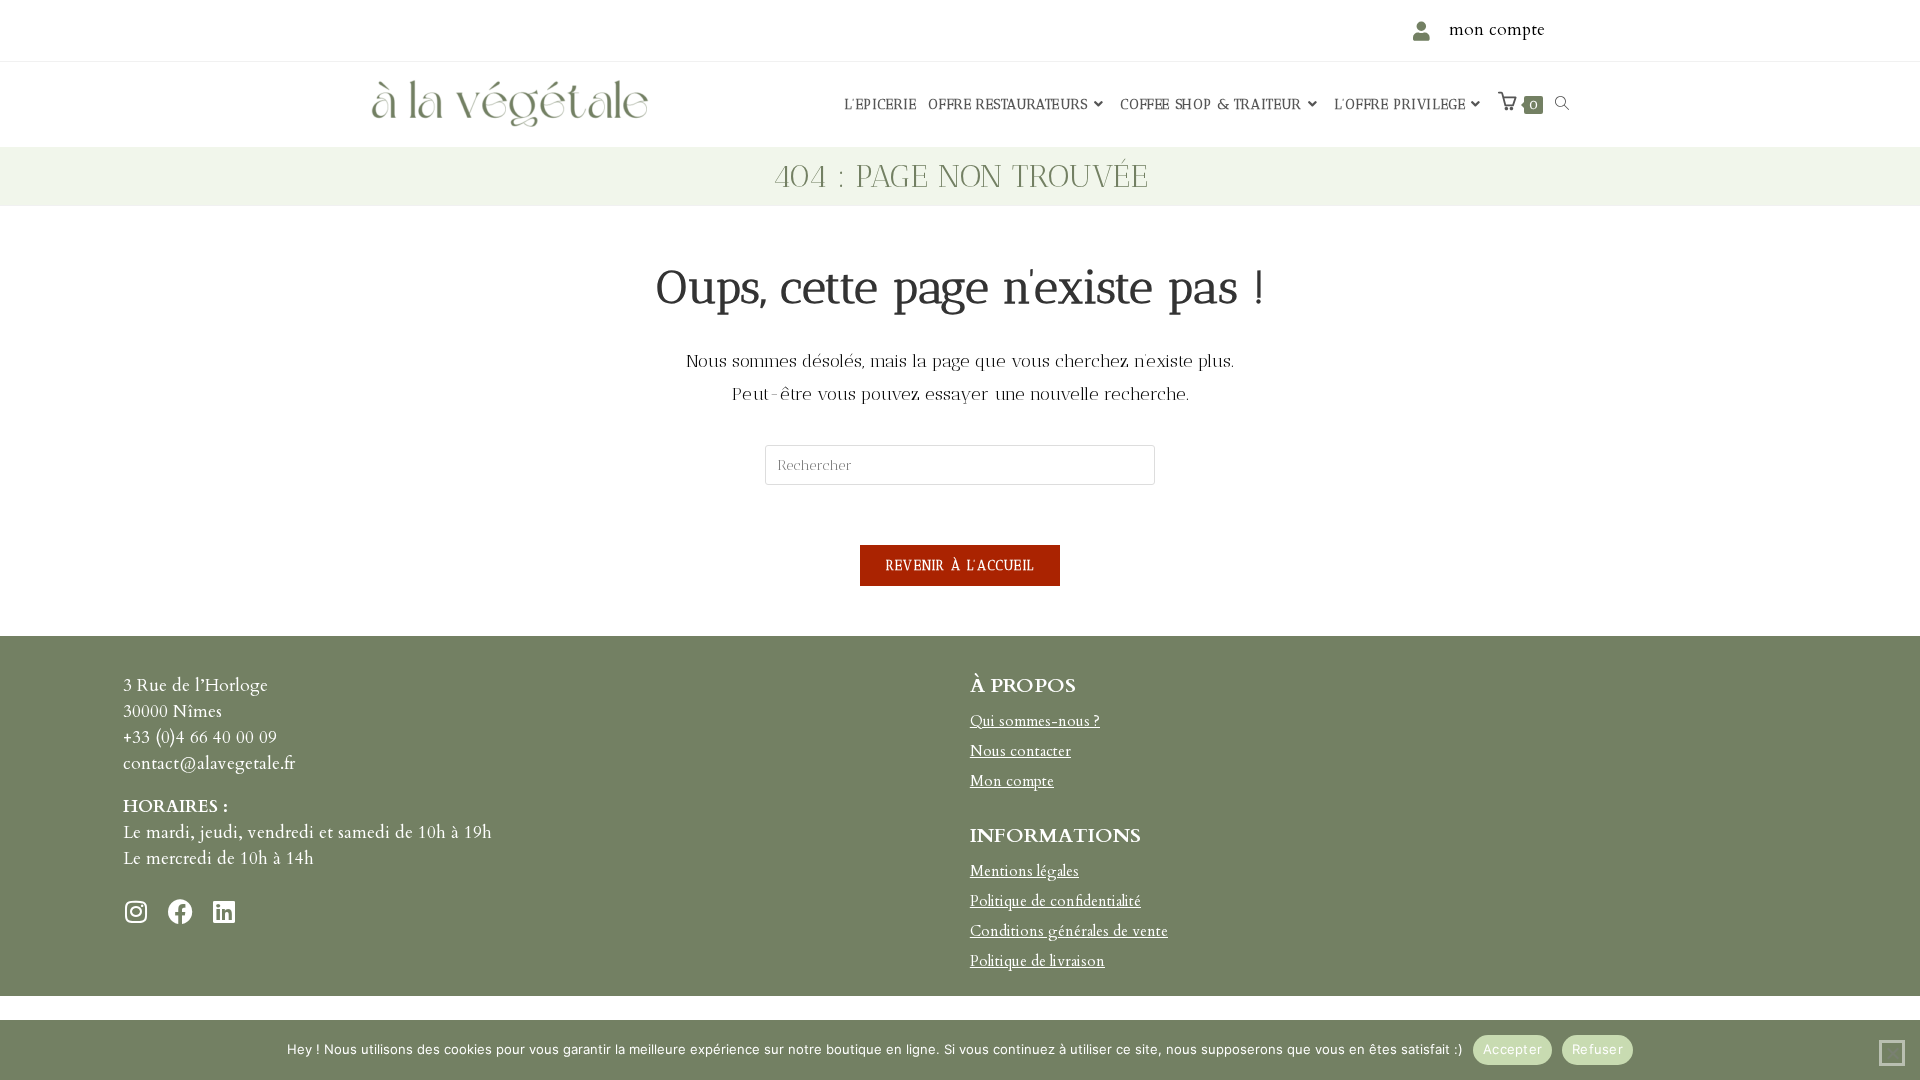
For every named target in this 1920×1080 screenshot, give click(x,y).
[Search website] (1562, 104)
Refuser (1597, 1049)
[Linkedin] (224, 911)
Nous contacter (1020, 751)
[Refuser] (1892, 1053)
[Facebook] (180, 911)
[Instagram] (136, 911)
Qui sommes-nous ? (1035, 721)
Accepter (1512, 1049)
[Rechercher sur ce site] (960, 464)
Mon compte (1012, 781)
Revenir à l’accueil (960, 565)
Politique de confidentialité (1055, 901)
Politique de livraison (1037, 961)
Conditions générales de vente (1069, 931)
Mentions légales (1024, 871)
